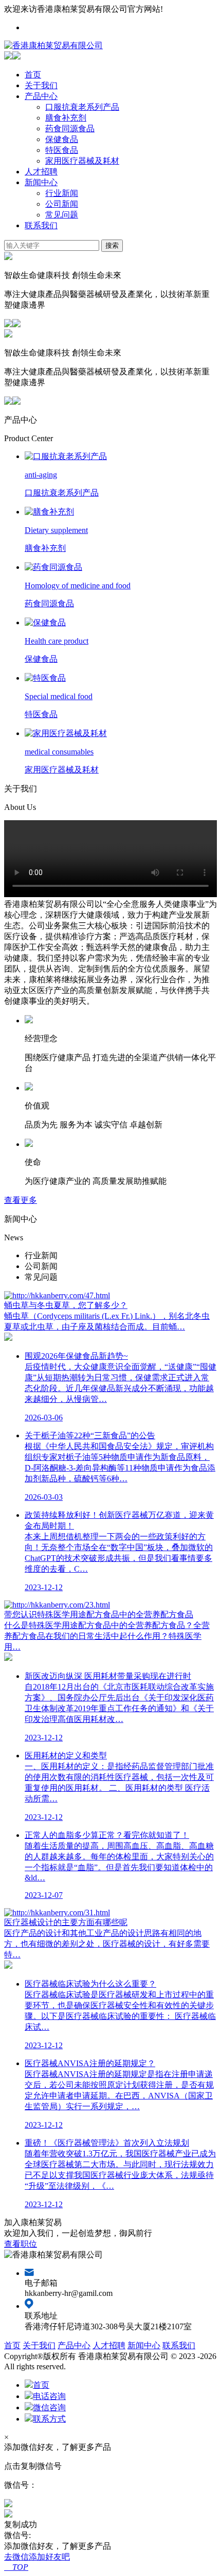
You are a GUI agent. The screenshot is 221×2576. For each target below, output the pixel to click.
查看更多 (21, 1200)
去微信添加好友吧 (37, 2557)
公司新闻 (62, 204)
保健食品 (62, 139)
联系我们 (41, 225)
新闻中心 (41, 182)
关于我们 (41, 85)
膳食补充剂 (66, 118)
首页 (33, 75)
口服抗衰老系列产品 (82, 107)
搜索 (112, 245)
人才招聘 (41, 172)
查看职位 (21, 2244)
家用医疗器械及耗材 (82, 161)
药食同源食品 (70, 128)
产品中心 (41, 96)
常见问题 (62, 215)
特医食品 (62, 150)
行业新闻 (62, 193)
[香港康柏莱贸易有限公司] (53, 45)
